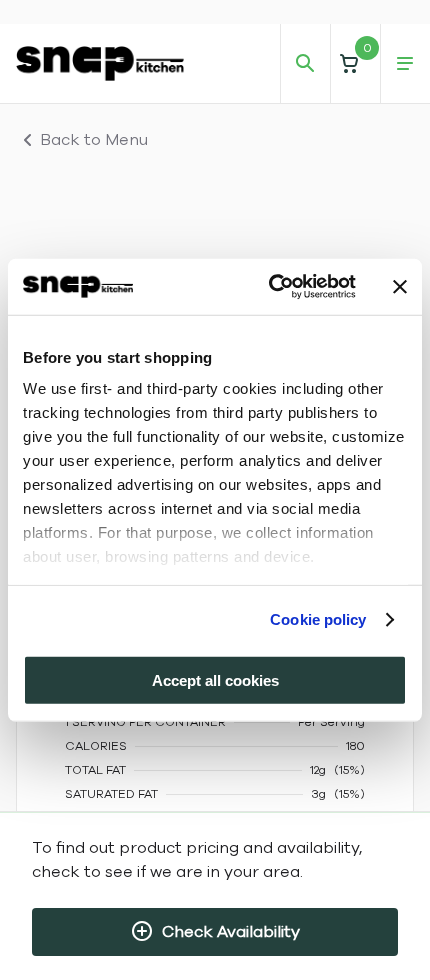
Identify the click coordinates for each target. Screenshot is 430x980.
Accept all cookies (215, 679)
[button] (355, 63)
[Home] (100, 63)
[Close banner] (400, 287)
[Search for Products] (305, 64)
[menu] (405, 64)
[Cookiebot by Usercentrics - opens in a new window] (270, 287)
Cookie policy (318, 619)
